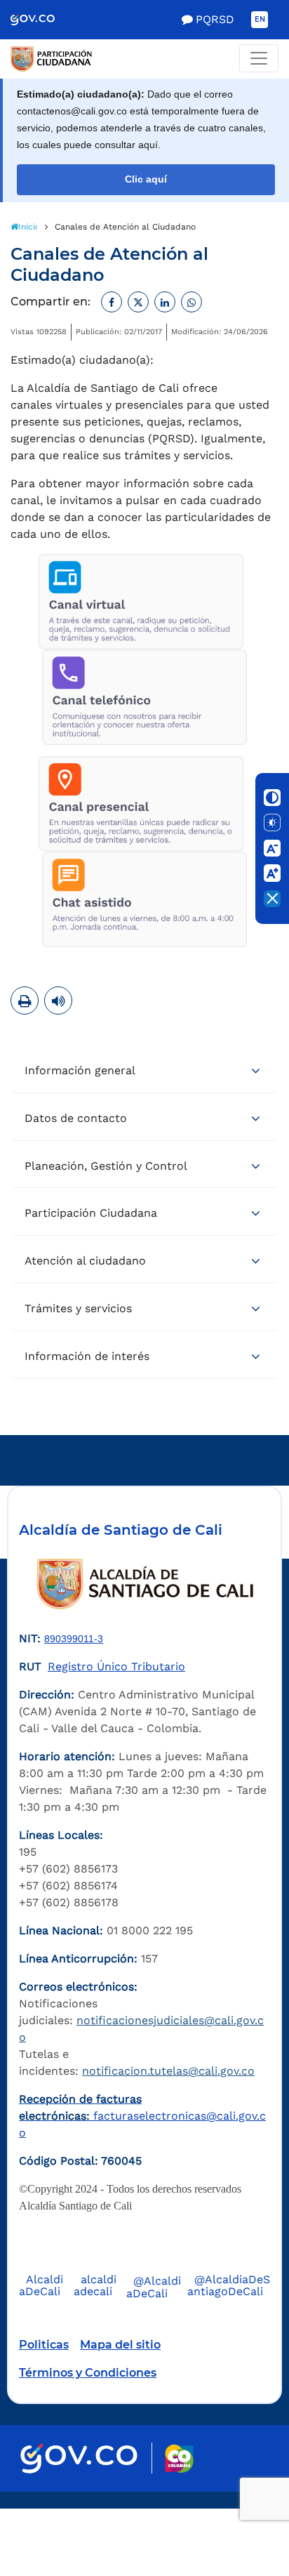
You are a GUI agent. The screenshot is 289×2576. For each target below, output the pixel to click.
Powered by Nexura (238, 2502)
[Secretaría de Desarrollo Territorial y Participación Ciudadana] (144, 59)
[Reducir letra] (272, 848)
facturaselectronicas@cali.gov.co (142, 2116)
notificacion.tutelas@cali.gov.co (168, 2071)
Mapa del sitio (120, 2345)
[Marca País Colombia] (179, 2458)
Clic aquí (146, 179)
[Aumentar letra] (272, 873)
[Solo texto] (272, 823)
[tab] (144, 1071)
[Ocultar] (272, 899)
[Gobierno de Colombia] (42, 20)
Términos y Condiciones (88, 2373)
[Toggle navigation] (259, 58)
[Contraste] (272, 798)
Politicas (44, 2345)
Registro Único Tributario (116, 1666)
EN (260, 19)
